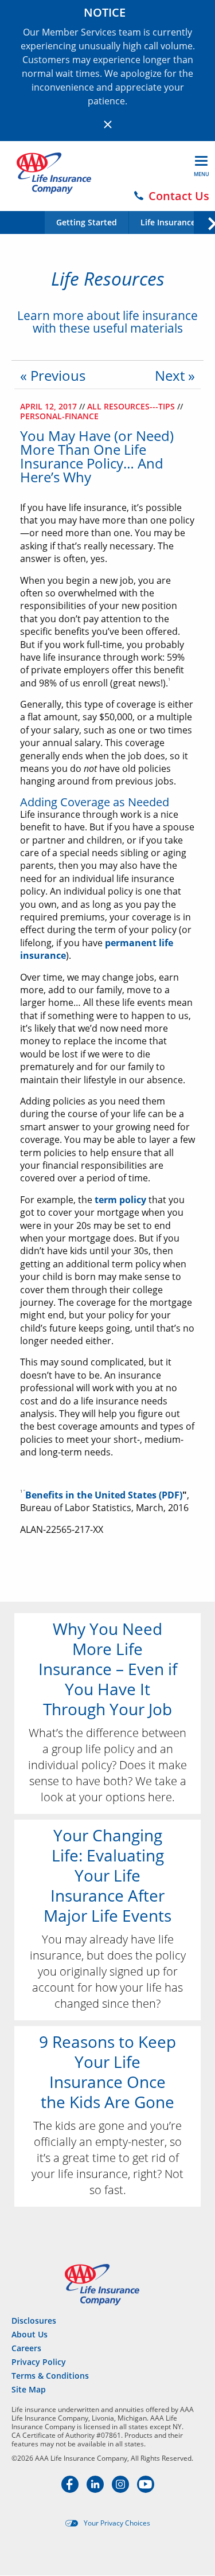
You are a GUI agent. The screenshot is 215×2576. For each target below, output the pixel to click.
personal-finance (59, 416)
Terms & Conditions (50, 2376)
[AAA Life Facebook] (71, 2489)
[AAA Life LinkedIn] (96, 2489)
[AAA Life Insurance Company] (54, 173)
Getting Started (87, 223)
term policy (120, 1200)
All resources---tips (132, 406)
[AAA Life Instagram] (122, 2489)
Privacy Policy (39, 2362)
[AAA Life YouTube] (146, 2489)
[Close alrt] (108, 124)
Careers (26, 2348)
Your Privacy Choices (117, 2523)
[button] (204, 222)
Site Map (29, 2389)
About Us (30, 2334)
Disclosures (34, 2321)
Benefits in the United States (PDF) (104, 1495)
